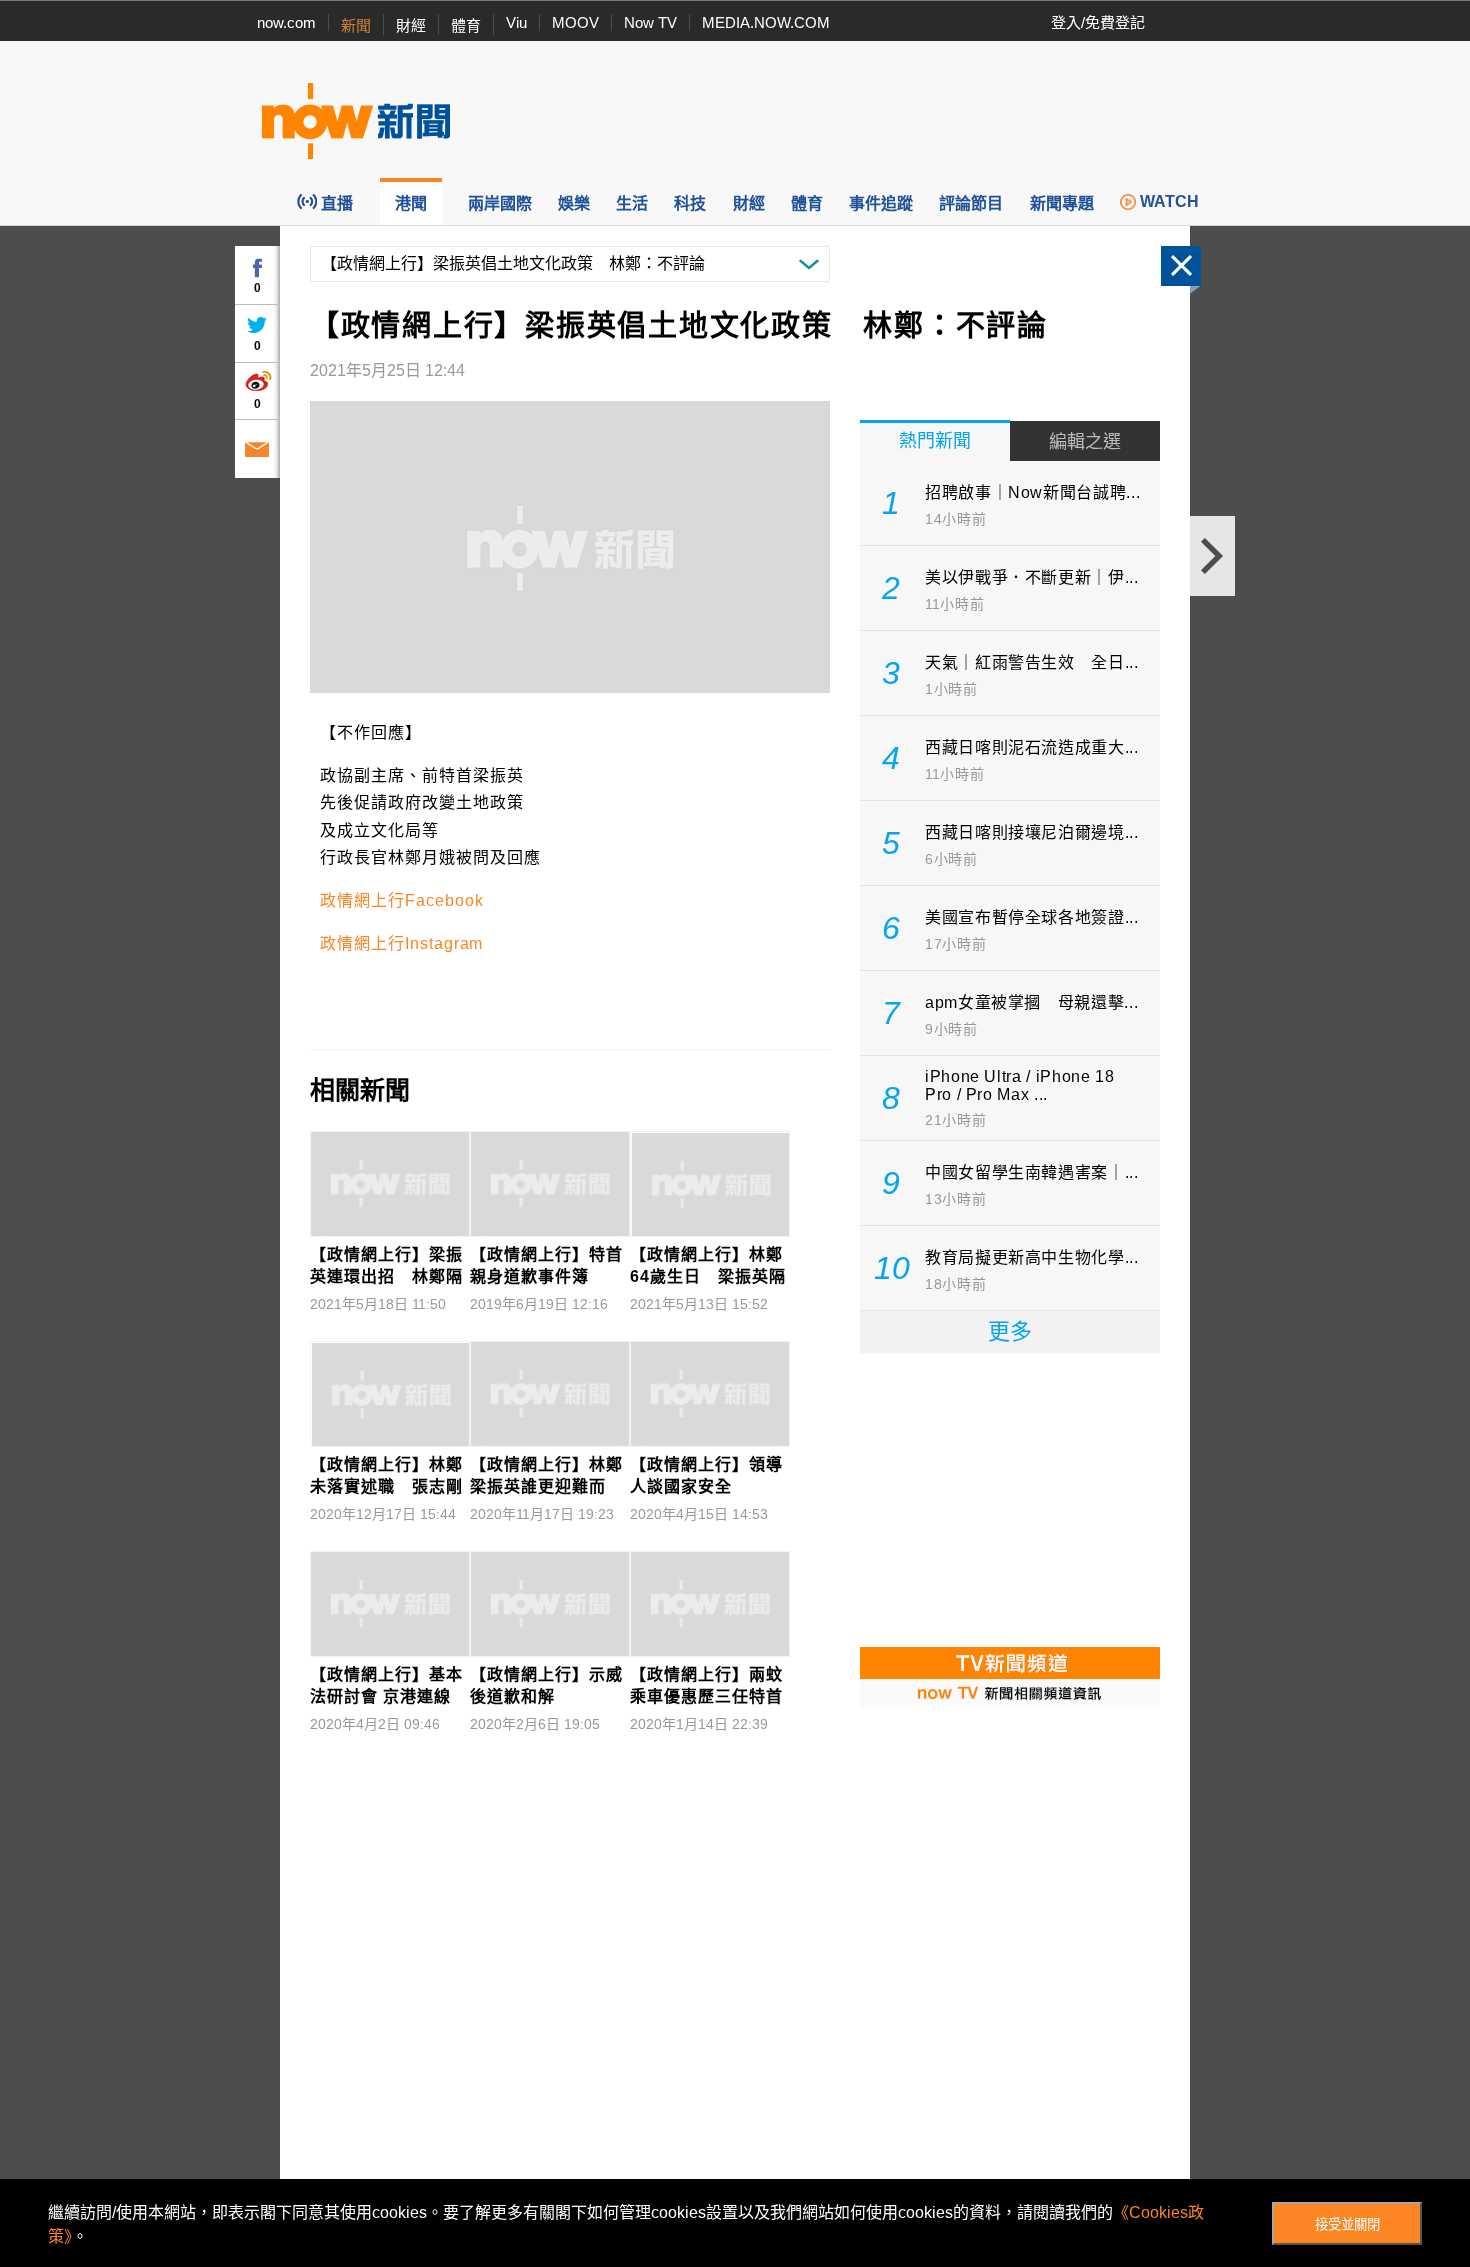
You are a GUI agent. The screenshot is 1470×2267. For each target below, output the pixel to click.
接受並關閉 (1347, 2224)
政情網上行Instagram (401, 943)
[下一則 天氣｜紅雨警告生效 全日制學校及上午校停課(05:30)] (1212, 556)
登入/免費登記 (1098, 22)
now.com (286, 22)
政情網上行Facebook (401, 900)
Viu (516, 22)
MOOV (575, 22)
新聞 (356, 25)
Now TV (650, 22)
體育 (466, 25)
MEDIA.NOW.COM (766, 22)
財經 (411, 25)
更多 (1010, 1331)
